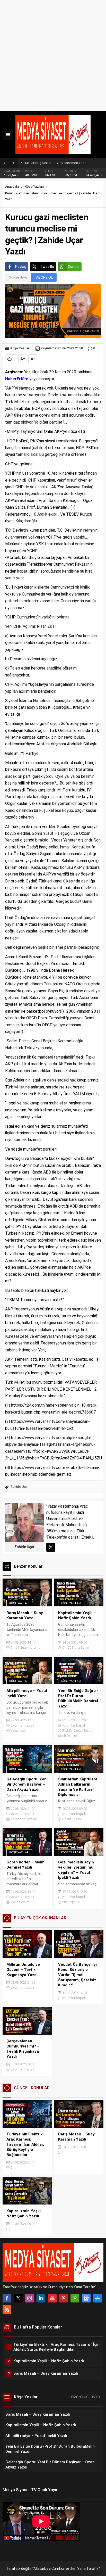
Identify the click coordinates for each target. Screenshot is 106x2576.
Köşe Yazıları (34, 187)
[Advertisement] (53, 56)
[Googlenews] (86, 2298)
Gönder (74, 267)
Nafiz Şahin (81, 1648)
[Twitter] (18, 2298)
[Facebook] (7, 2298)
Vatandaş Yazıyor (24, 1819)
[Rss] (7, 2309)
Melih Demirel (20, 1902)
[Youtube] (52, 2298)
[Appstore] (98, 2298)
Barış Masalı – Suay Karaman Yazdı (56, 163)
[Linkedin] (41, 2298)
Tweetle (47, 267)
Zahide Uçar (20, 1487)
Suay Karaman (31, 1648)
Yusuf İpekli (19, 1731)
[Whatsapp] (75, 2298)
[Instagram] (30, 2298)
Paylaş (21, 267)
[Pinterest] (64, 2298)
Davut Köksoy (72, 1819)
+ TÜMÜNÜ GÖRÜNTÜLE (85, 2397)
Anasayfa (12, 187)
